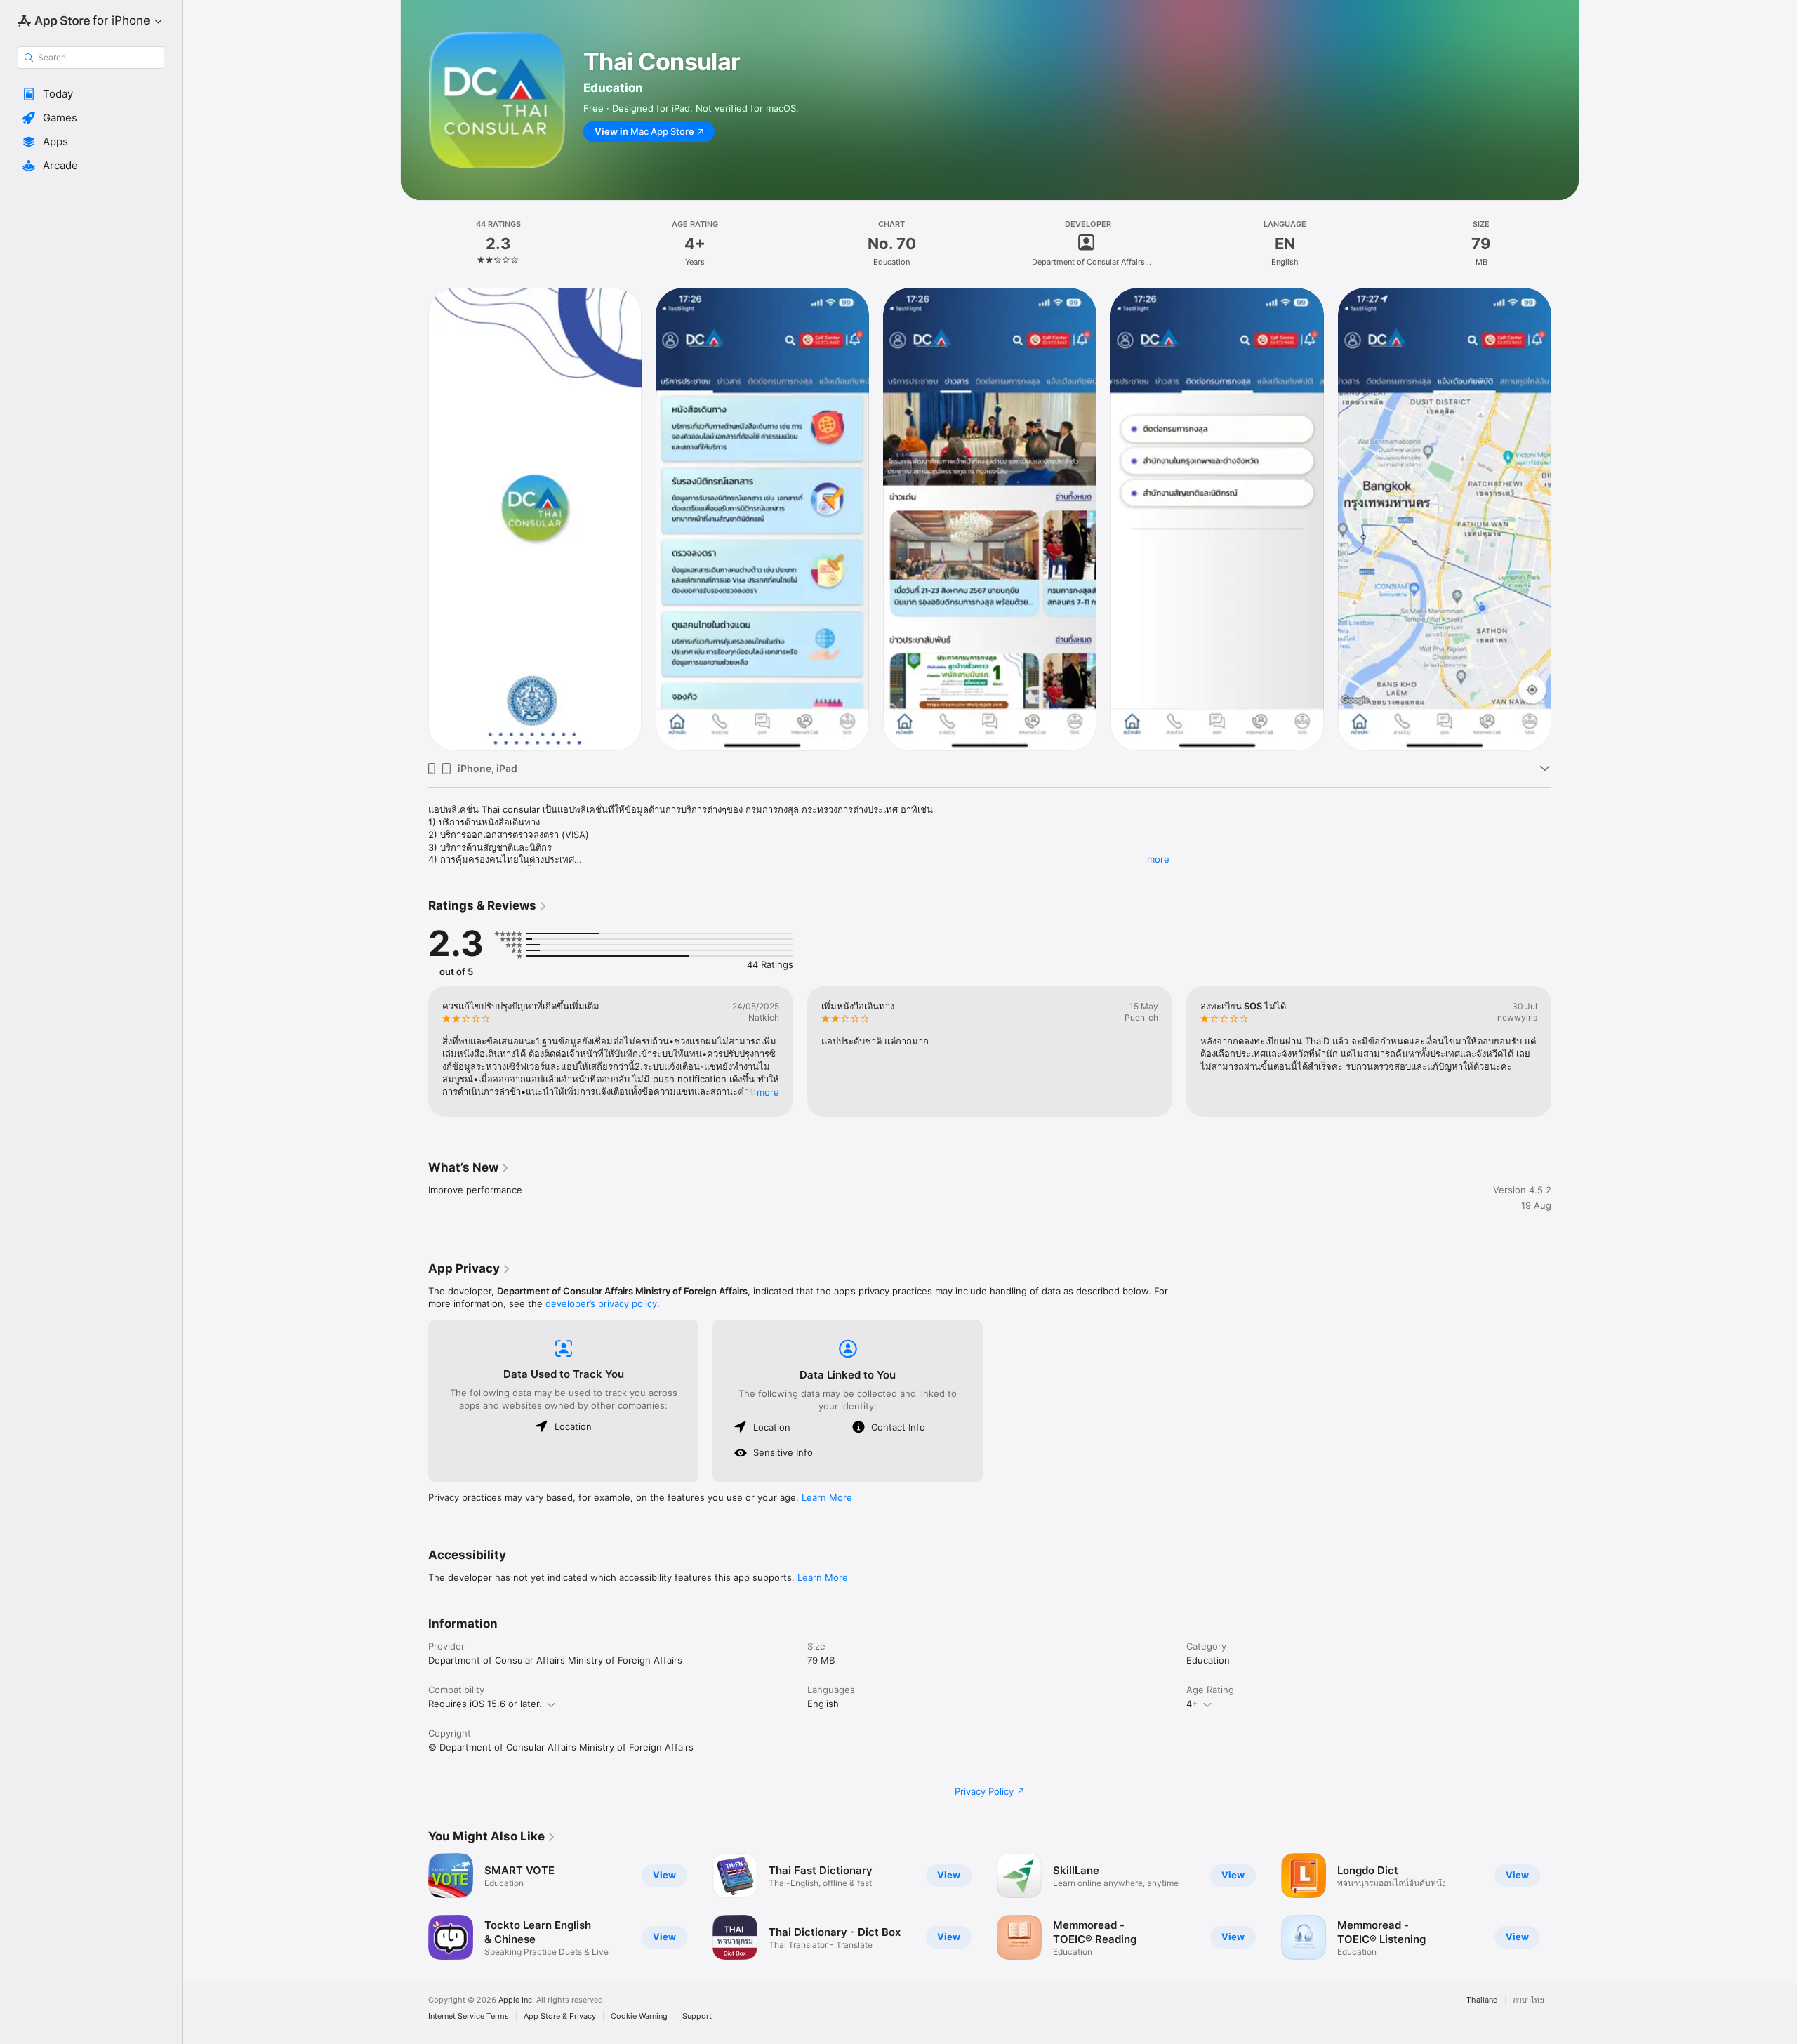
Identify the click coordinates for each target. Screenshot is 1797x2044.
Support (697, 2016)
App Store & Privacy (560, 2016)
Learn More (827, 1497)
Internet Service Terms (469, 2016)
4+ (1192, 1704)
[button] (91, 94)
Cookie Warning (639, 2016)
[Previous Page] (414, 519)
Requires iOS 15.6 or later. (485, 1704)
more (1158, 859)
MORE (768, 1092)
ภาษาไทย (1529, 2000)
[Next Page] (1565, 519)
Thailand (1482, 2000)
